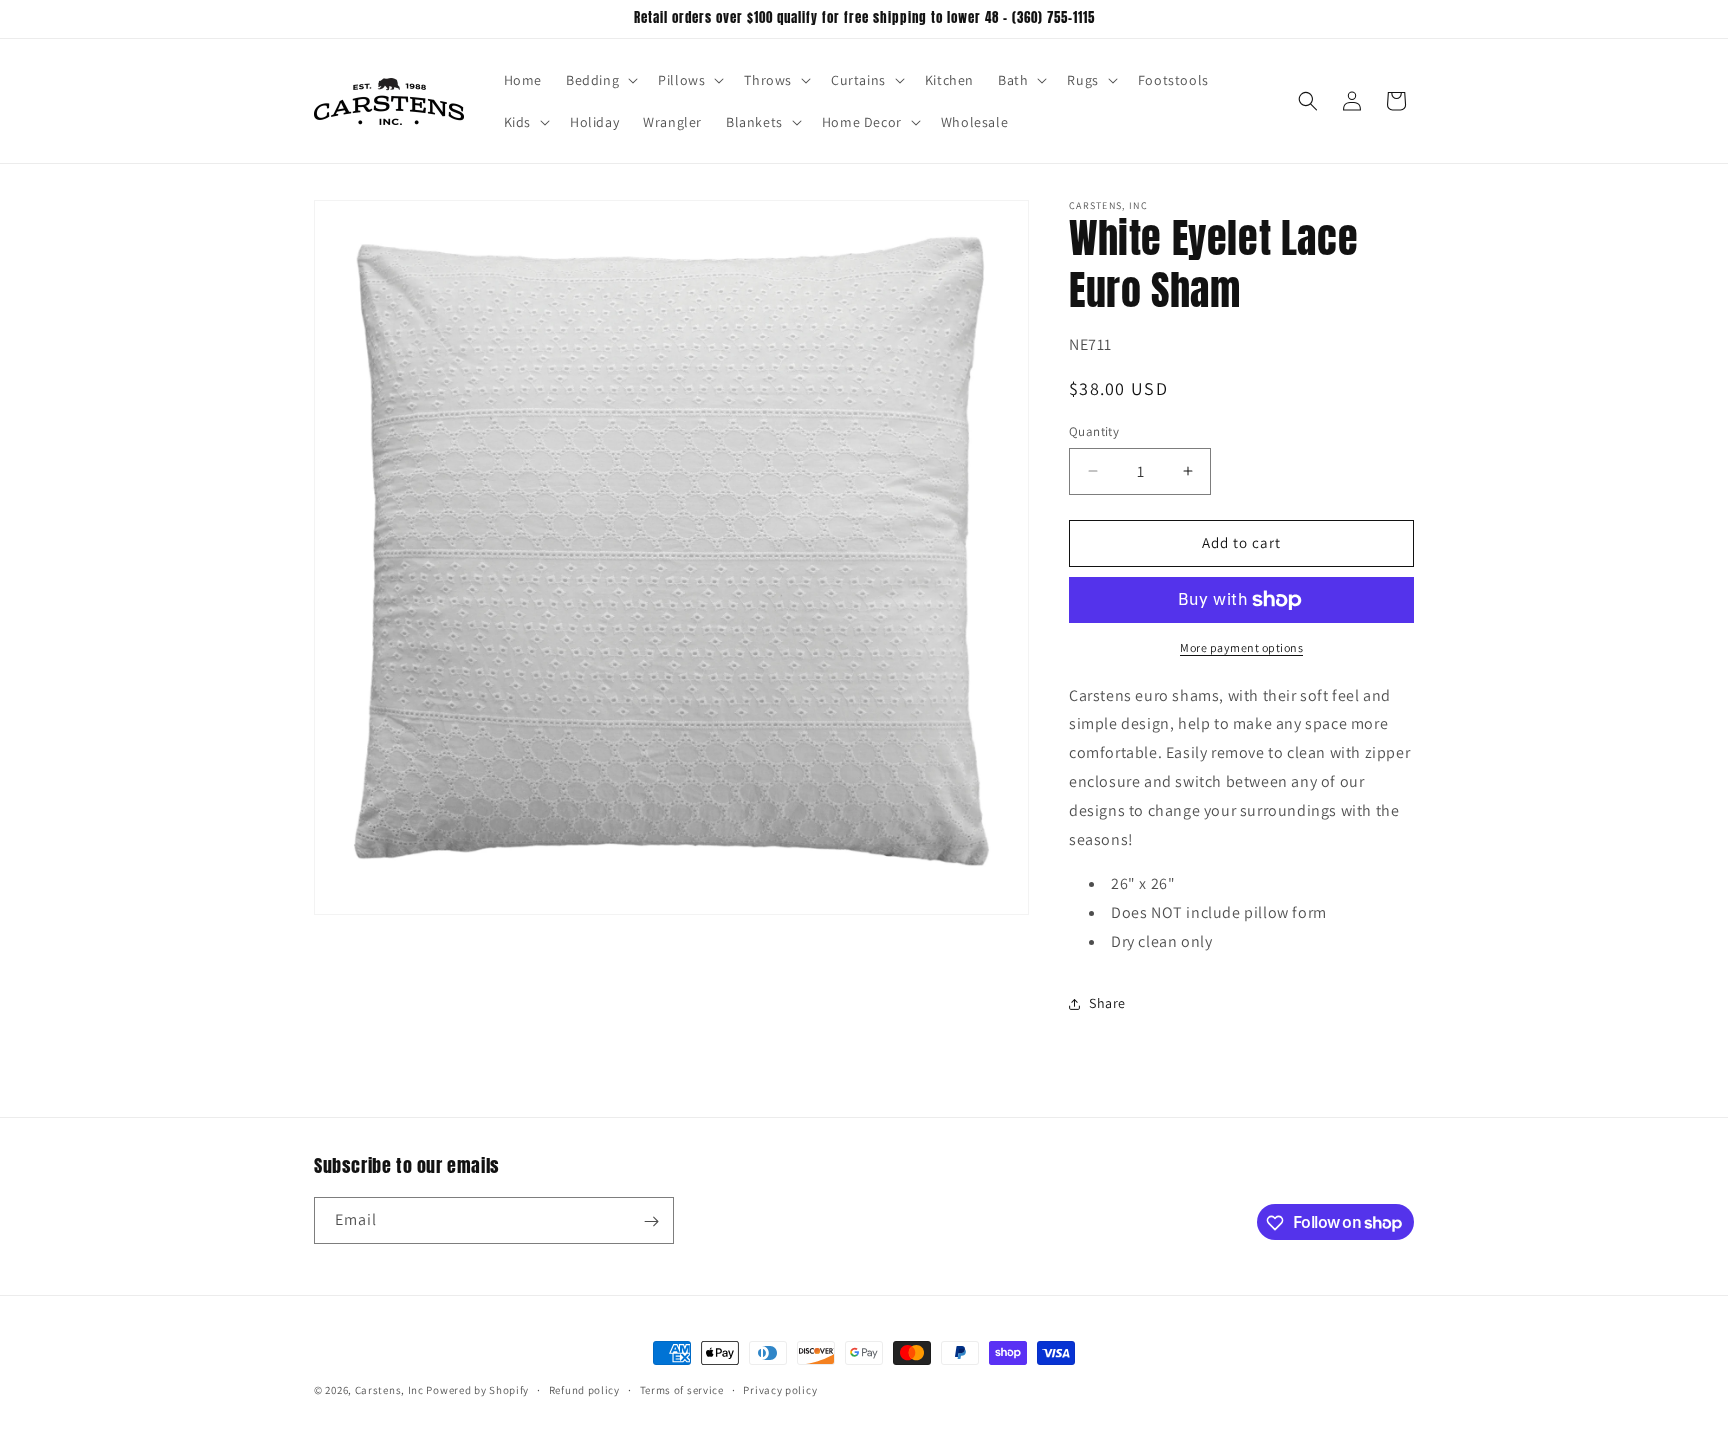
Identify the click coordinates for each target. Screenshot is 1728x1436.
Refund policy (584, 1389)
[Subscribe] (651, 1221)
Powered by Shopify (477, 1390)
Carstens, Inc (389, 1390)
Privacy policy (780, 1389)
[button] (600, 80)
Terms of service (682, 1389)
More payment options (1241, 647)
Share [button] (1107, 1003)
